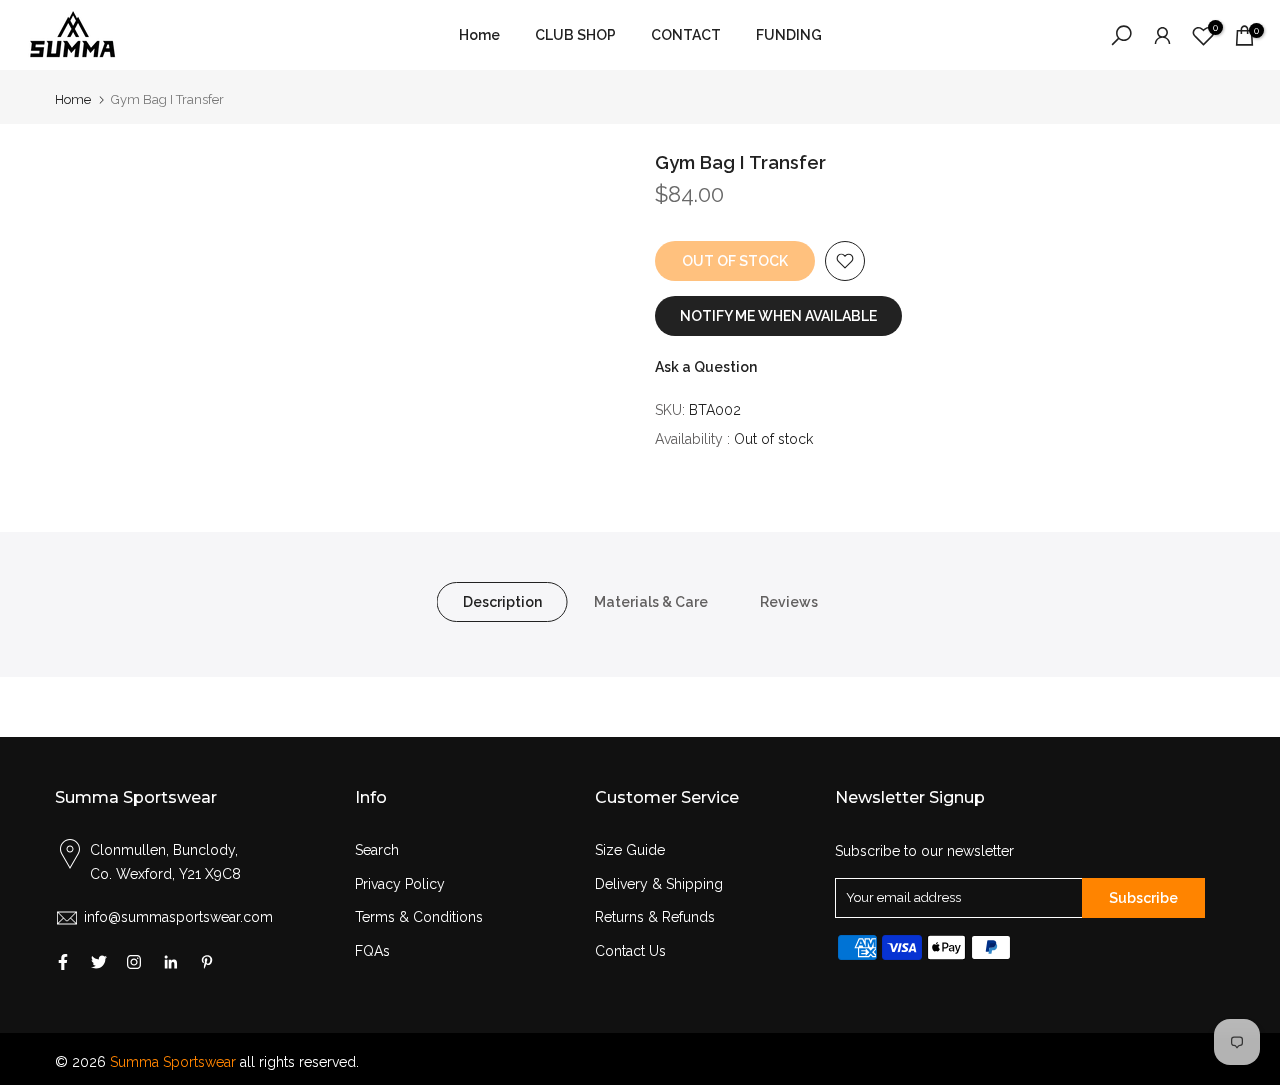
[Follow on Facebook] (63, 962)
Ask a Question (706, 367)
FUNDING (789, 35)
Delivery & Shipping (659, 884)
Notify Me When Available (778, 316)
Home (479, 35)
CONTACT (686, 35)
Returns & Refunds (655, 917)
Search (377, 850)
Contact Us (630, 951)
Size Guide (630, 850)
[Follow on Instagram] (134, 962)
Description (502, 601)
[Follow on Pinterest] (207, 962)
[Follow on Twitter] (99, 962)
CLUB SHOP (575, 35)
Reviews (789, 601)
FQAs (372, 951)
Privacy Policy (400, 884)
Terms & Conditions (419, 917)
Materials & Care (651, 601)
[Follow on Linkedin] (170, 962)
